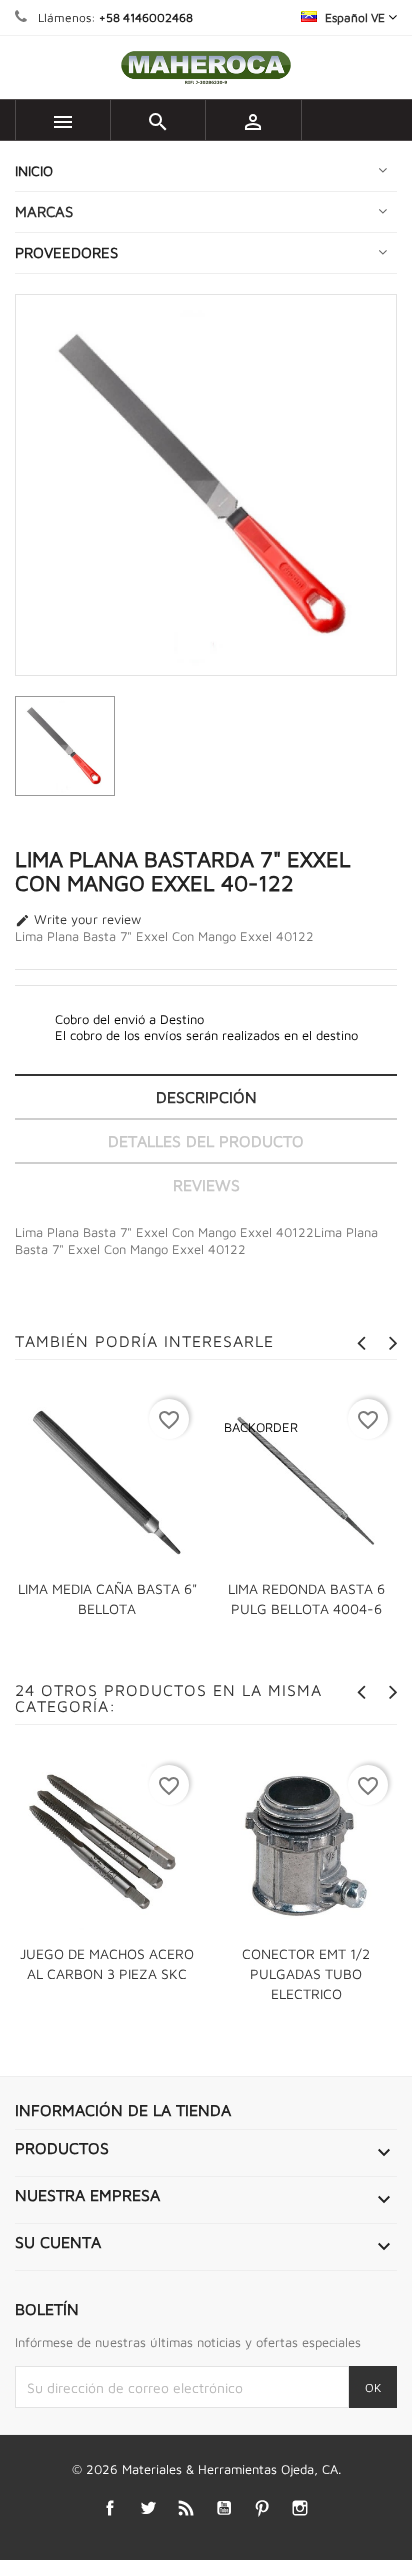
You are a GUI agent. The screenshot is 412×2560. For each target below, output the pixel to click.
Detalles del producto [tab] (206, 1141)
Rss (186, 2508)
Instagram (300, 2508)
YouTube (224, 2508)
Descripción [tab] (206, 1097)
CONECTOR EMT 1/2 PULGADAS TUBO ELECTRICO (306, 1973)
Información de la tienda (123, 2110)
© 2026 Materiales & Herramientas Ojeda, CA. (206, 2469)
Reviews (206, 1185)
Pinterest (262, 2508)
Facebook (110, 2508)
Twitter (148, 2508)
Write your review (78, 920)
